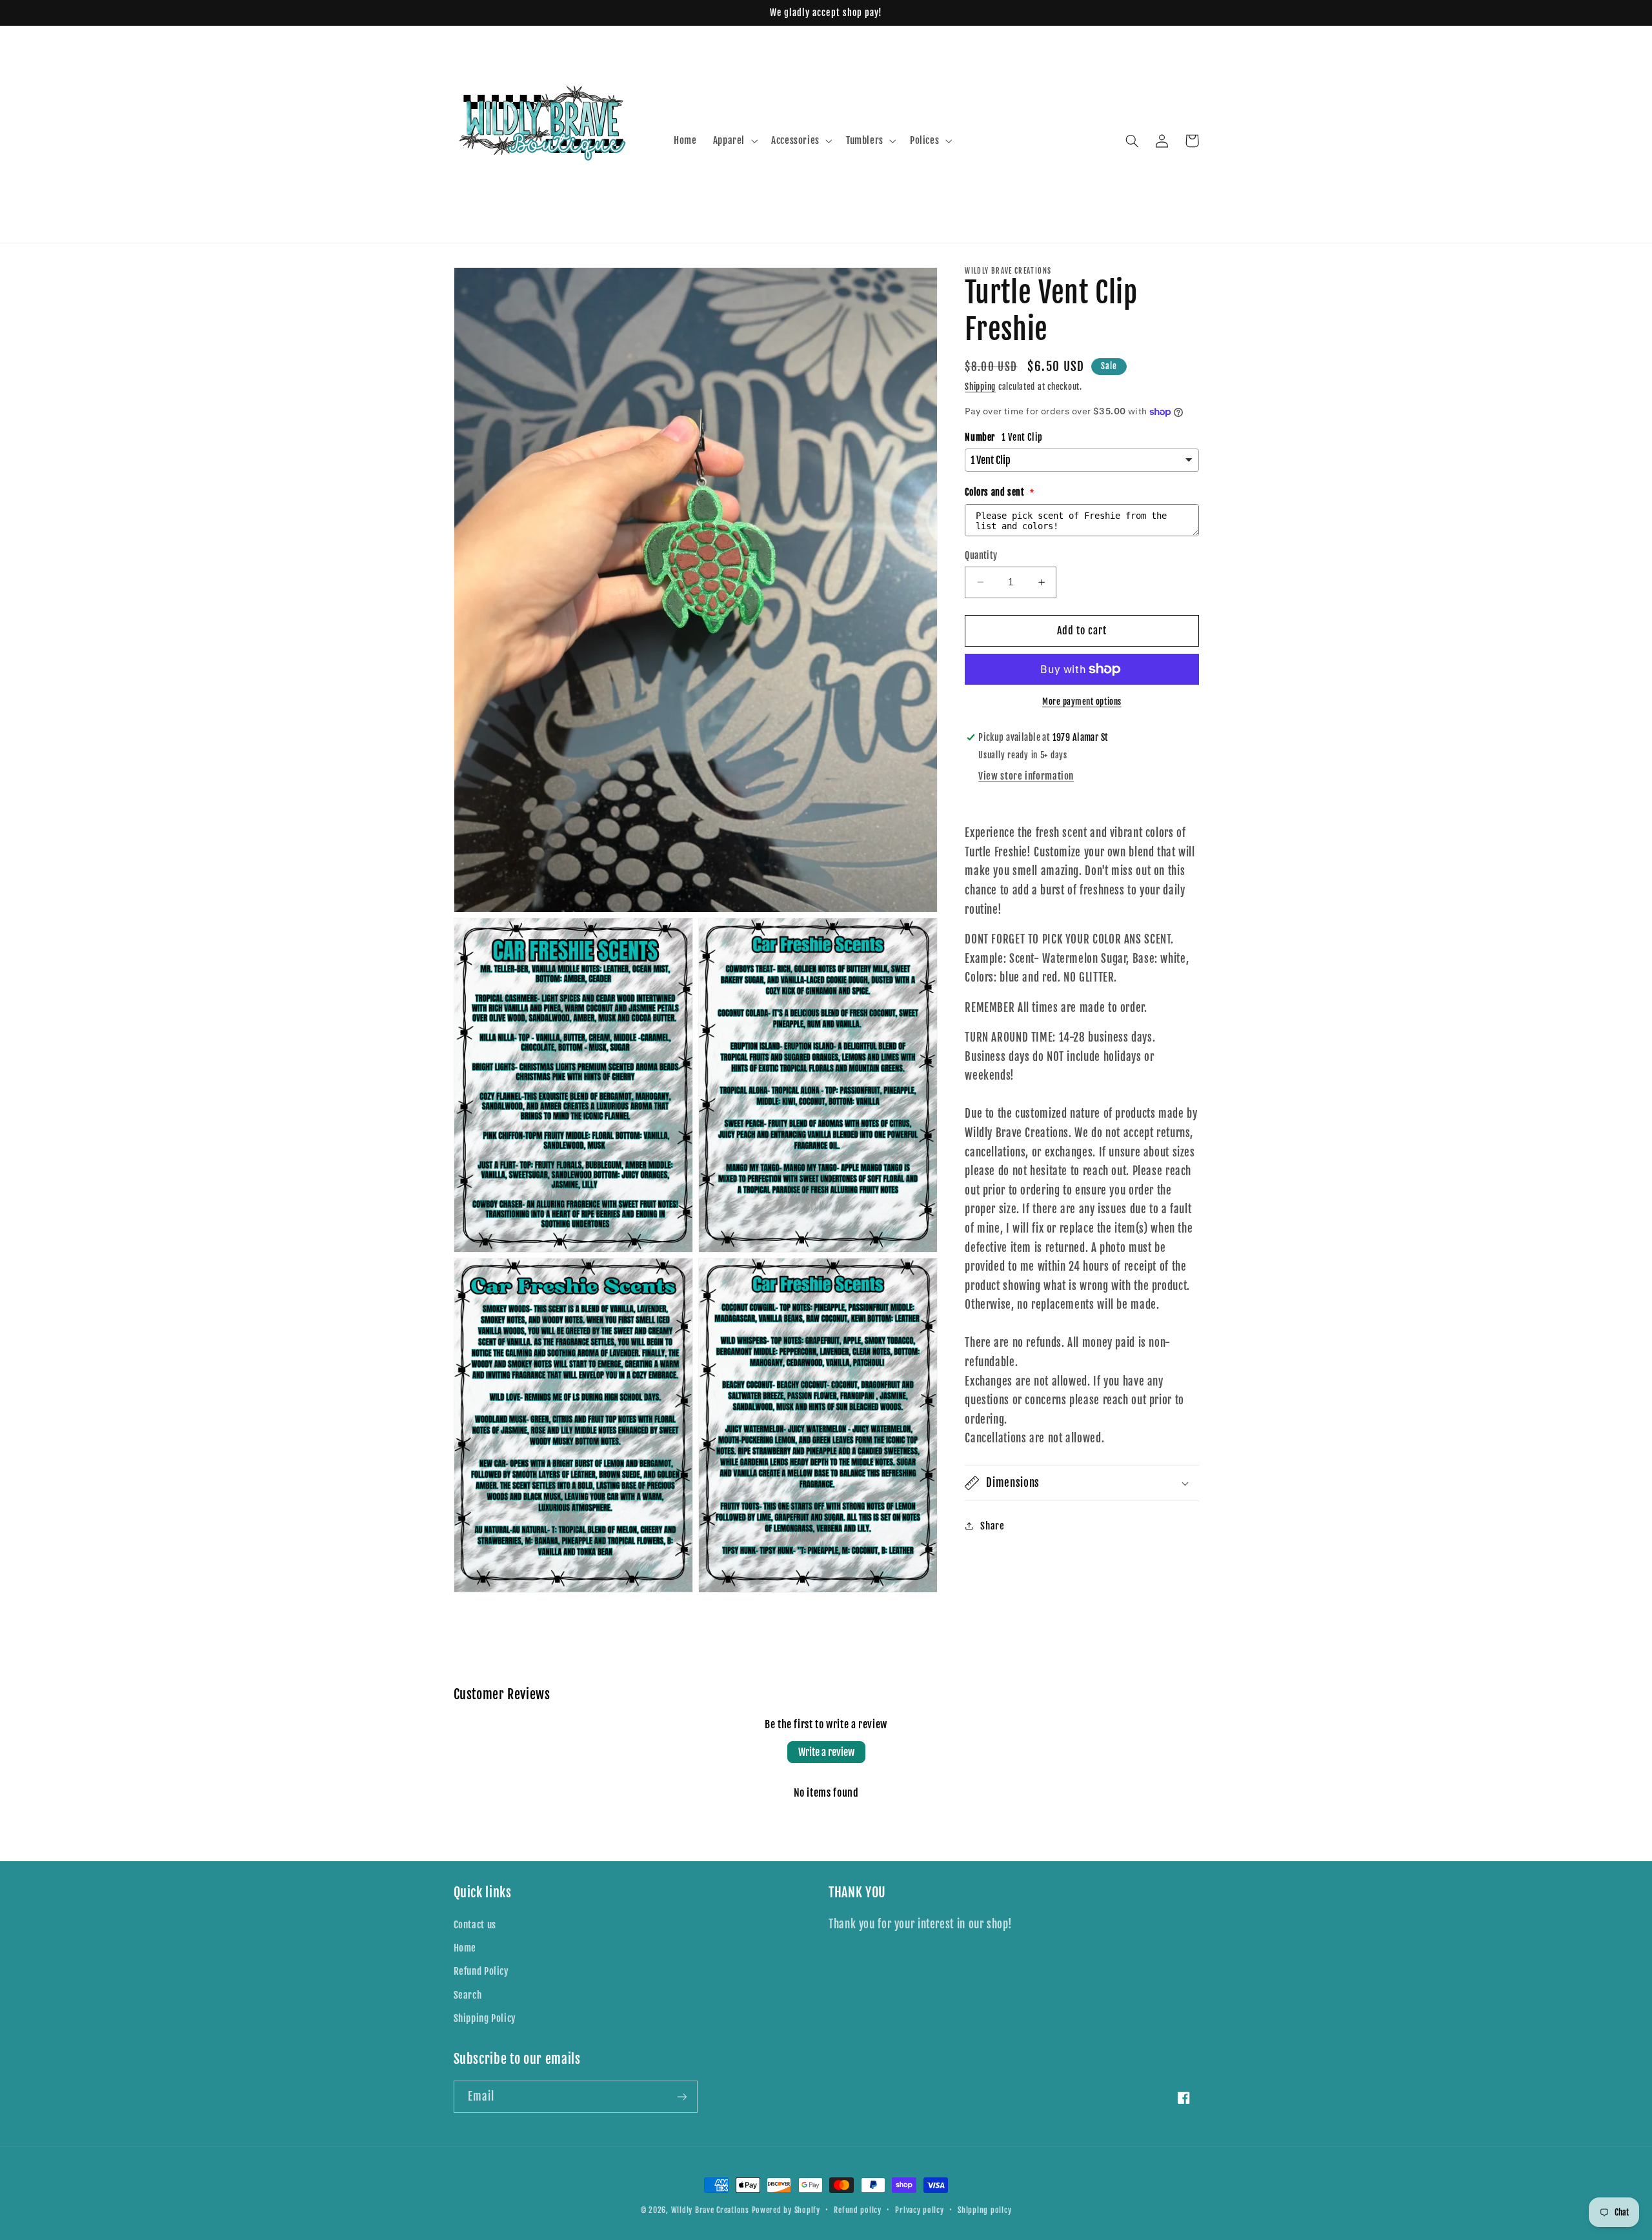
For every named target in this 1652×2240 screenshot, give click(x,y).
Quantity (981, 555)
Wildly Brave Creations (710, 2210)
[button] (734, 141)
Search (468, 1995)
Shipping (980, 387)
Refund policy (858, 2210)
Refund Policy (481, 1971)
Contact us (475, 1925)
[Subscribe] (681, 2096)
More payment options (1082, 701)
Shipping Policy (485, 2018)
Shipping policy (984, 2210)
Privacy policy (919, 2210)
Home (465, 1948)
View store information (1026, 776)
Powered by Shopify (786, 2210)
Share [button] (992, 1526)
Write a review (826, 1752)
